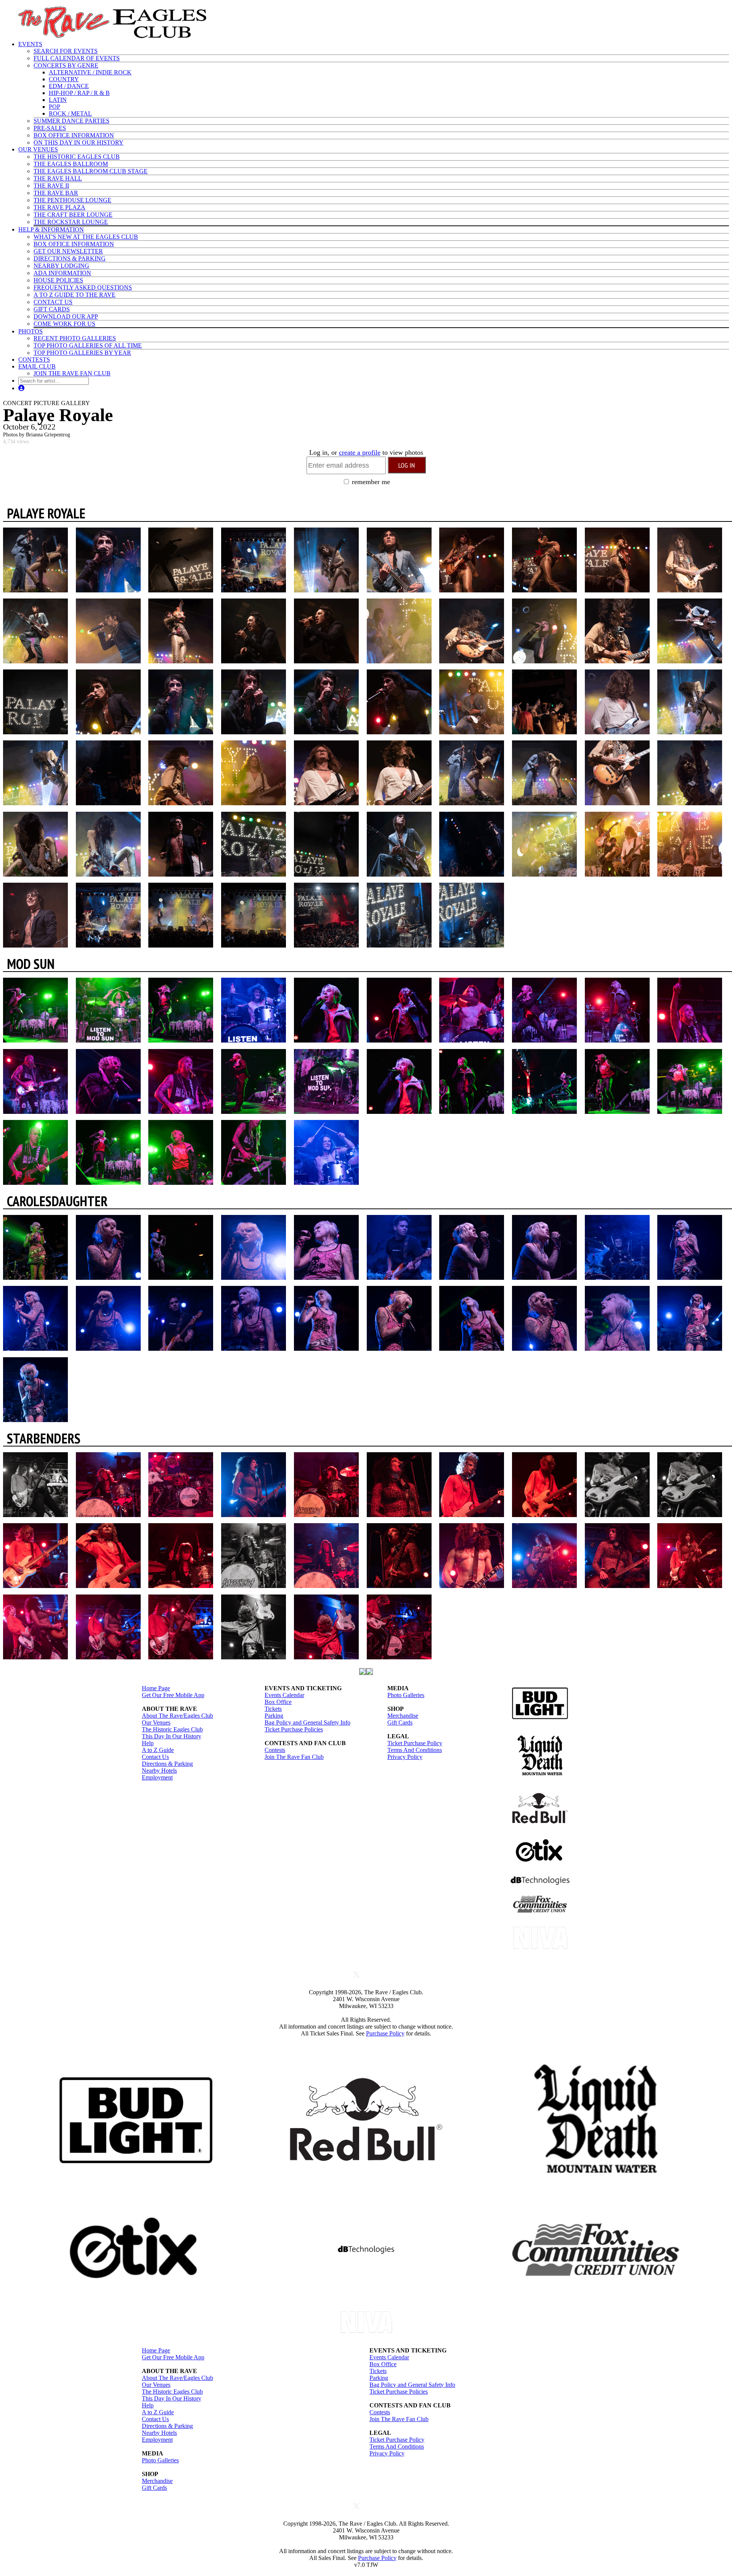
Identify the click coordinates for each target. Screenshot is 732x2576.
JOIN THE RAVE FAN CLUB (72, 373)
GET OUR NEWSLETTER (68, 251)
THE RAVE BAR (56, 193)
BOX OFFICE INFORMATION (74, 135)
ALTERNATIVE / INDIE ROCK (90, 72)
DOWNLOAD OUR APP (66, 316)
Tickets (273, 1709)
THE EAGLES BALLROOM (71, 164)
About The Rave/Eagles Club (177, 1716)
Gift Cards (400, 1722)
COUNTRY (64, 79)
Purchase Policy (385, 2033)
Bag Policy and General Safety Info (307, 1722)
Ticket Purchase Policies (294, 1729)
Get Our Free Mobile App (173, 1695)
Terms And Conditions (415, 1750)
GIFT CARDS (52, 309)
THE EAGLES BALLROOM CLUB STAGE (91, 171)
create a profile (360, 452)
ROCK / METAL (70, 113)
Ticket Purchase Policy (415, 1743)
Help (148, 1743)
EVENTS (30, 44)
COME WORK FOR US (64, 324)
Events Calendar (284, 1695)
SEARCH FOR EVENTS (66, 51)
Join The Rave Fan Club (294, 1757)
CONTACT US (53, 302)
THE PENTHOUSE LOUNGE (72, 200)
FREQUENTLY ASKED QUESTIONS (83, 287)
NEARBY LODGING (61, 266)
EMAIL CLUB (37, 366)
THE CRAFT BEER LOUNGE (73, 215)
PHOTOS (30, 331)
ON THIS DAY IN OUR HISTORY (79, 142)
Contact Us (155, 1757)
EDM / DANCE (69, 86)
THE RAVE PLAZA (59, 207)
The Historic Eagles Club (172, 1729)
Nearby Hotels (159, 1771)
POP (55, 107)
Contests (275, 1750)
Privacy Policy (405, 1757)
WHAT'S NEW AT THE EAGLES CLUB (86, 237)
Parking (274, 1716)
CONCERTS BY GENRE (66, 65)
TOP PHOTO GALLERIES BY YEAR (82, 353)
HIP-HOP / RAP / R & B (79, 93)
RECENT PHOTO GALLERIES (75, 338)
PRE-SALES (50, 128)
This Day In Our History (172, 1736)
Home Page (156, 1688)
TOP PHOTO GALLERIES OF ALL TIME (88, 345)
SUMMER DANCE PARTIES (71, 121)
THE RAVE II (51, 186)
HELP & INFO (51, 229)
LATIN (58, 100)
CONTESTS (34, 360)
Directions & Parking (167, 1764)
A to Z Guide (158, 1750)
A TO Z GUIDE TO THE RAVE (75, 295)
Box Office (278, 1702)
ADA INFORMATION (62, 273)
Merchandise (403, 1716)
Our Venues (156, 1722)
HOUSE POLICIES (58, 280)
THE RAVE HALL (58, 178)
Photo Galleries (406, 1695)
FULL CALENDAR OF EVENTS (77, 58)
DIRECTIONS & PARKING (70, 258)
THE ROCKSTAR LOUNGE (71, 222)
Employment (157, 1777)
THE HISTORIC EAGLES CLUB (77, 157)
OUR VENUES (38, 149)
